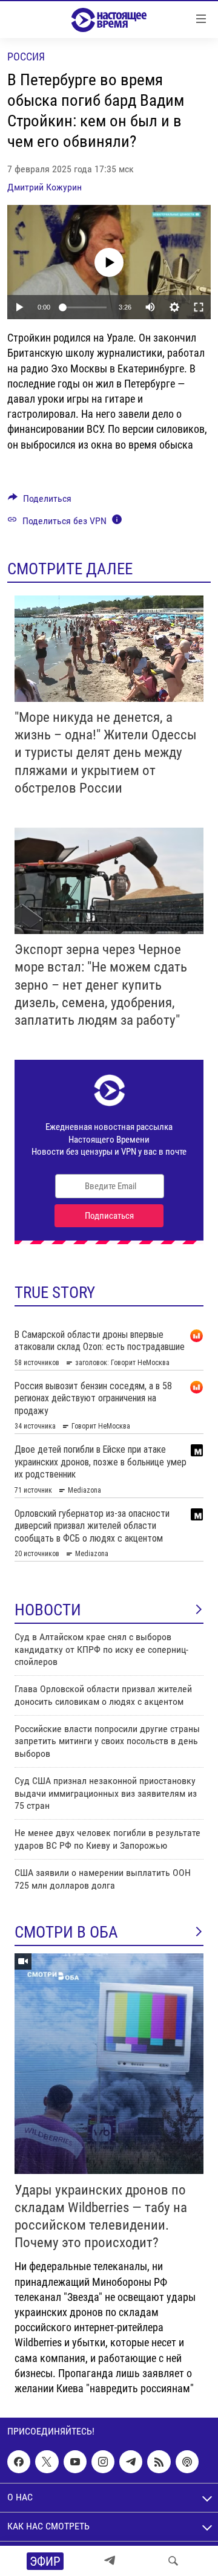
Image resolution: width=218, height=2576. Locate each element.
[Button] (40, 501)
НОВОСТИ (48, 1610)
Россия (26, 57)
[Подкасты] (187, 2462)
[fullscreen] (199, 307)
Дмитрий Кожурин (45, 187)
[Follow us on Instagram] (103, 2462)
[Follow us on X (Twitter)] (47, 2462)
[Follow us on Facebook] (19, 2462)
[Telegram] (110, 2561)
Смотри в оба (66, 1932)
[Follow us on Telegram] (131, 2462)
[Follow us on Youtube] (75, 2462)
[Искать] (173, 2561)
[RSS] (159, 2462)
